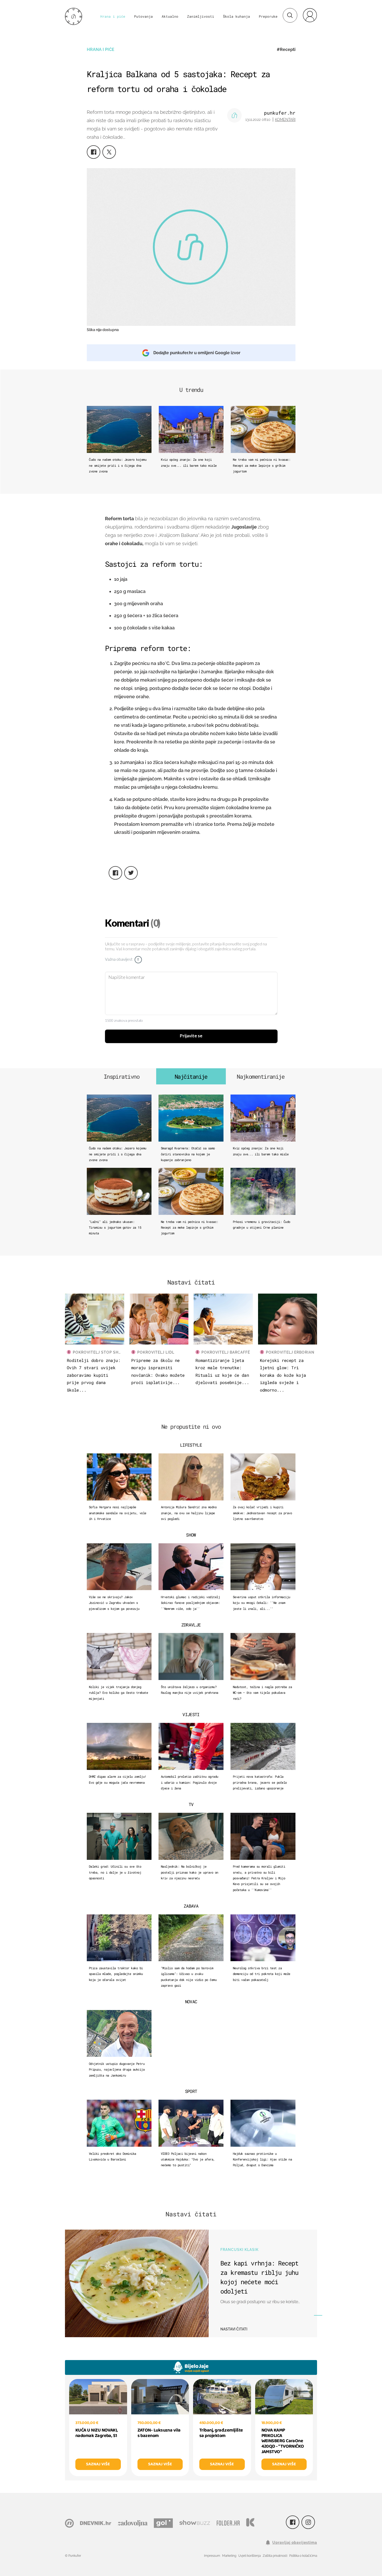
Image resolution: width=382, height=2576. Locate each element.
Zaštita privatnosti (275, 2556)
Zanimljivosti (201, 16)
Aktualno (170, 16)
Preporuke (268, 16)
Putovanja (143, 16)
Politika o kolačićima (303, 2556)
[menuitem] (310, 15)
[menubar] (310, 15)
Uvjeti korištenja (249, 2556)
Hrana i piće (113, 16)
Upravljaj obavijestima (295, 2542)
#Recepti (286, 50)
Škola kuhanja (236, 16)
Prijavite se (191, 1036)
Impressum (212, 2556)
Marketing (229, 2556)
